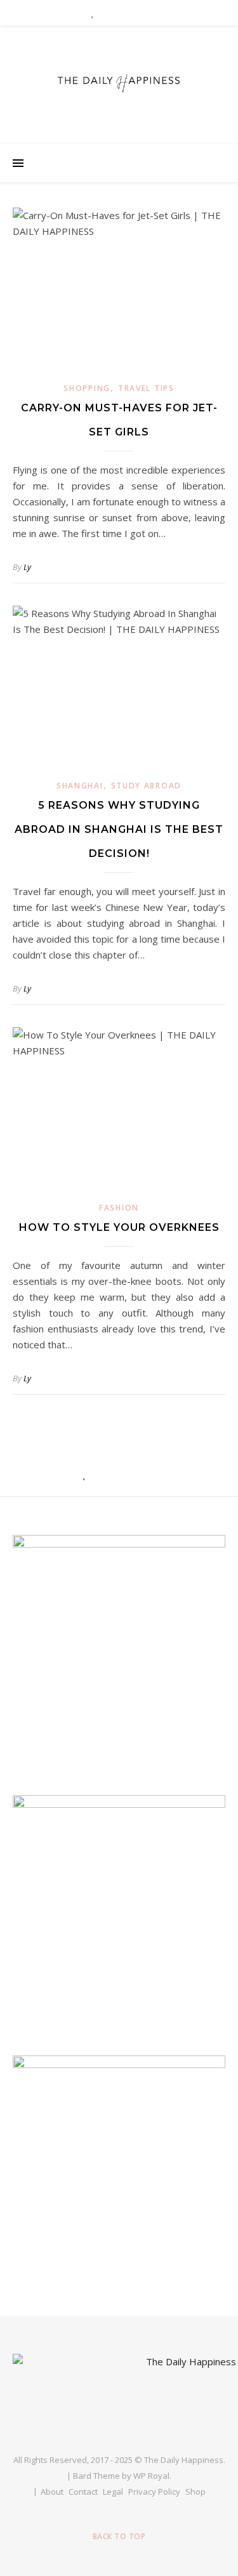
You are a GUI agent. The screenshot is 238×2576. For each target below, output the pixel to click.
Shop (195, 2492)
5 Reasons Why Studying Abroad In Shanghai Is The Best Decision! (119, 829)
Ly (27, 567)
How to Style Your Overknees (119, 1227)
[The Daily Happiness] (119, 82)
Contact (83, 2492)
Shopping (87, 388)
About (52, 2492)
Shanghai (80, 786)
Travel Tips (146, 388)
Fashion (119, 1208)
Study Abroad (146, 786)
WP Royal (151, 2476)
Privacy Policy (154, 2492)
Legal (113, 2492)
